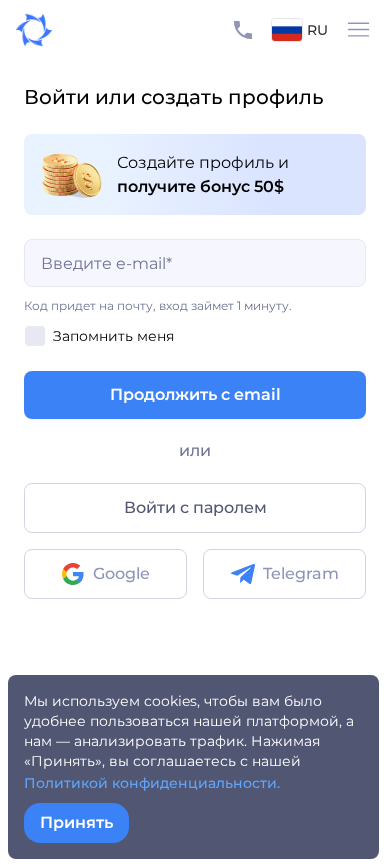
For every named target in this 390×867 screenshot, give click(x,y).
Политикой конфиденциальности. (152, 783)
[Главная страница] (26, 30)
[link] (105, 574)
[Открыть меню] (359, 30)
